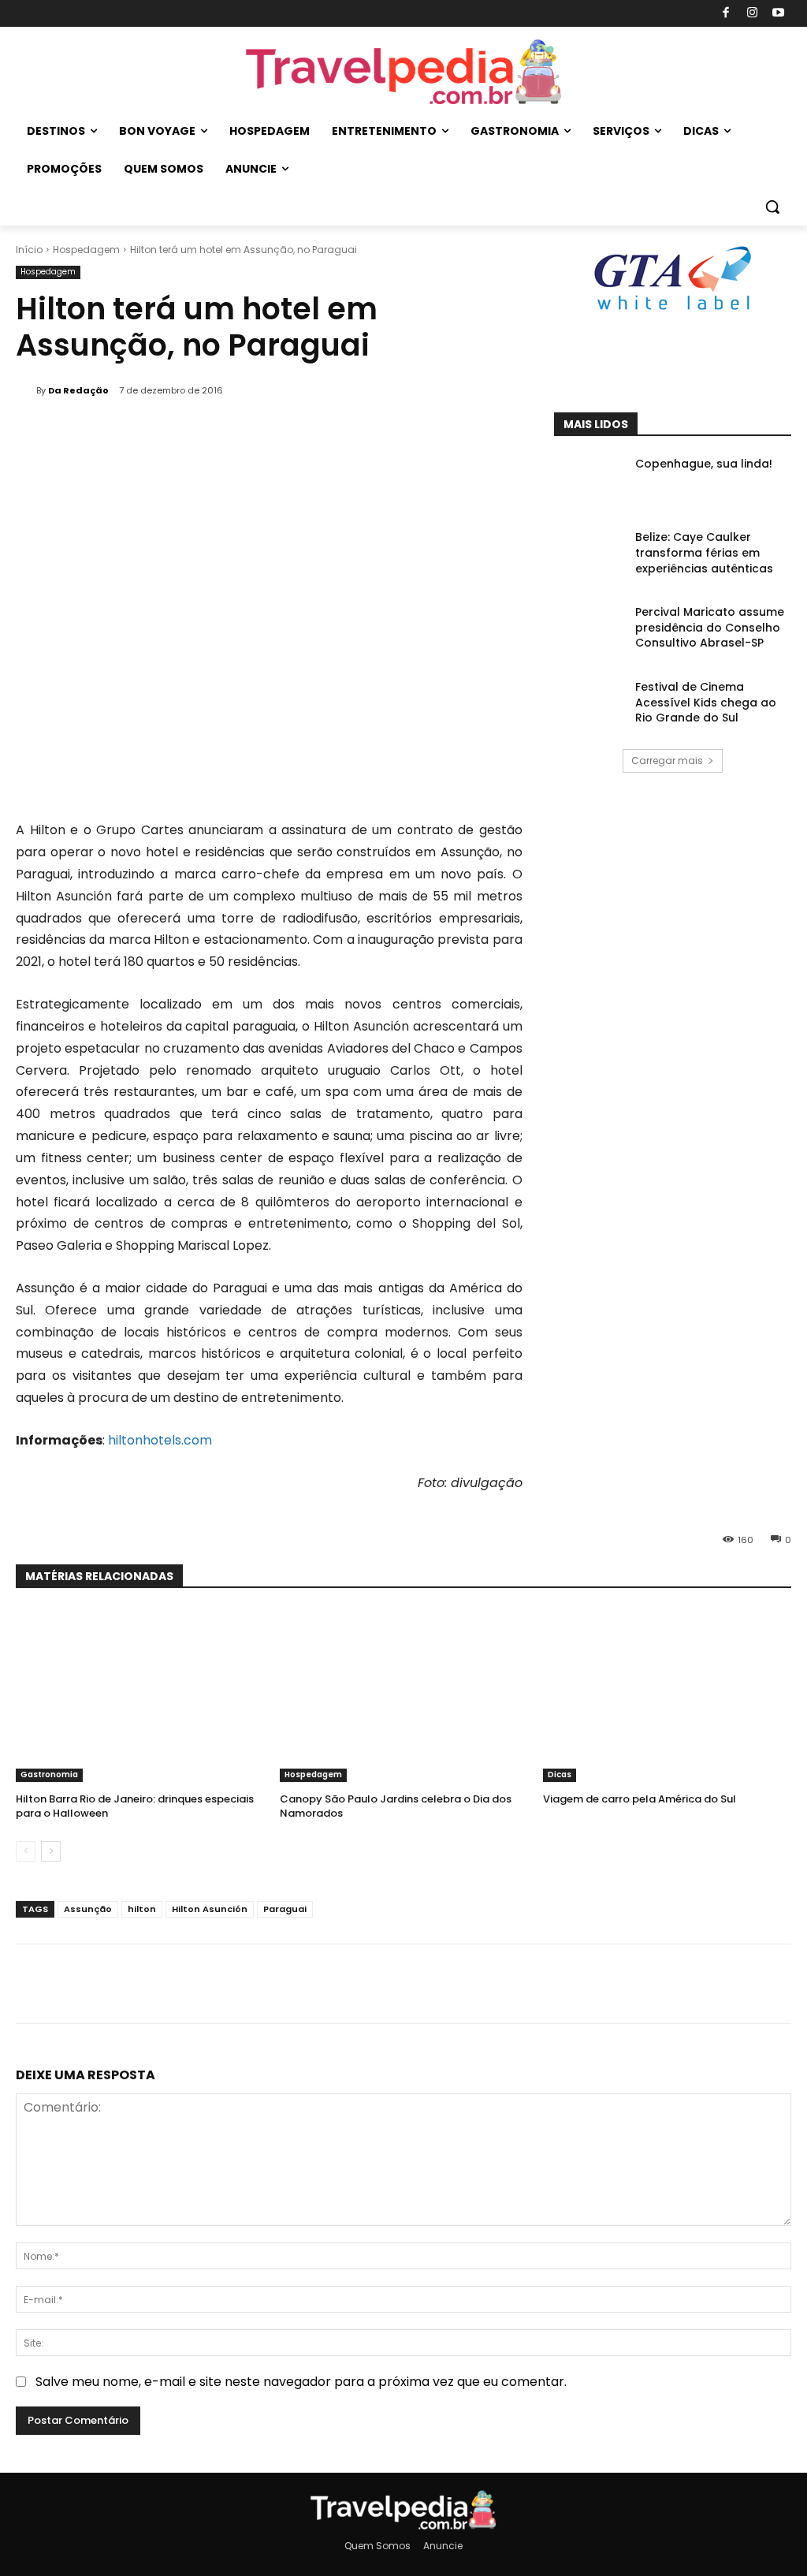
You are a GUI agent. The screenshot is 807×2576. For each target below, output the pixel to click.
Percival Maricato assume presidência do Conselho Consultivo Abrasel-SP (710, 627)
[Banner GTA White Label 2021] (672, 311)
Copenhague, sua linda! (704, 464)
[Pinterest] (790, 373)
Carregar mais (667, 760)
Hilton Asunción (210, 1909)
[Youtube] (779, 14)
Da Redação (78, 390)
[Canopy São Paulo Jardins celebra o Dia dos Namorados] (404, 1695)
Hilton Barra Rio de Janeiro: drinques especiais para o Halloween (135, 1806)
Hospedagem (86, 250)
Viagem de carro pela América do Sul (640, 1799)
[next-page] (51, 1851)
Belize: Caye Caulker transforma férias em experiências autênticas (704, 552)
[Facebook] (726, 14)
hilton (142, 1909)
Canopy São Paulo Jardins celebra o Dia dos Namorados (396, 1806)
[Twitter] (754, 373)
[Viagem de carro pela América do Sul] (667, 1695)
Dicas (560, 1774)
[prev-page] (26, 1851)
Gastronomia (49, 1774)
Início (29, 250)
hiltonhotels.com (160, 1440)
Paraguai (285, 1909)
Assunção (88, 1909)
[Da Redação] (26, 390)
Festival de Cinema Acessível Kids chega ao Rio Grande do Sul (706, 702)
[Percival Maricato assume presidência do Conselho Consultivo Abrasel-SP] (589, 630)
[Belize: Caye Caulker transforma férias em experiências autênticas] (589, 555)
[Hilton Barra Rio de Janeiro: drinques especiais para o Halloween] (140, 1695)
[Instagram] (752, 14)
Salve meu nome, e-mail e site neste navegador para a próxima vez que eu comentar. (301, 2382)
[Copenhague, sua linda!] (589, 481)
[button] (772, 207)
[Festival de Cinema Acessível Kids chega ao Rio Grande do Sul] (589, 705)
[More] (325, 1984)
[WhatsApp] (288, 1984)
